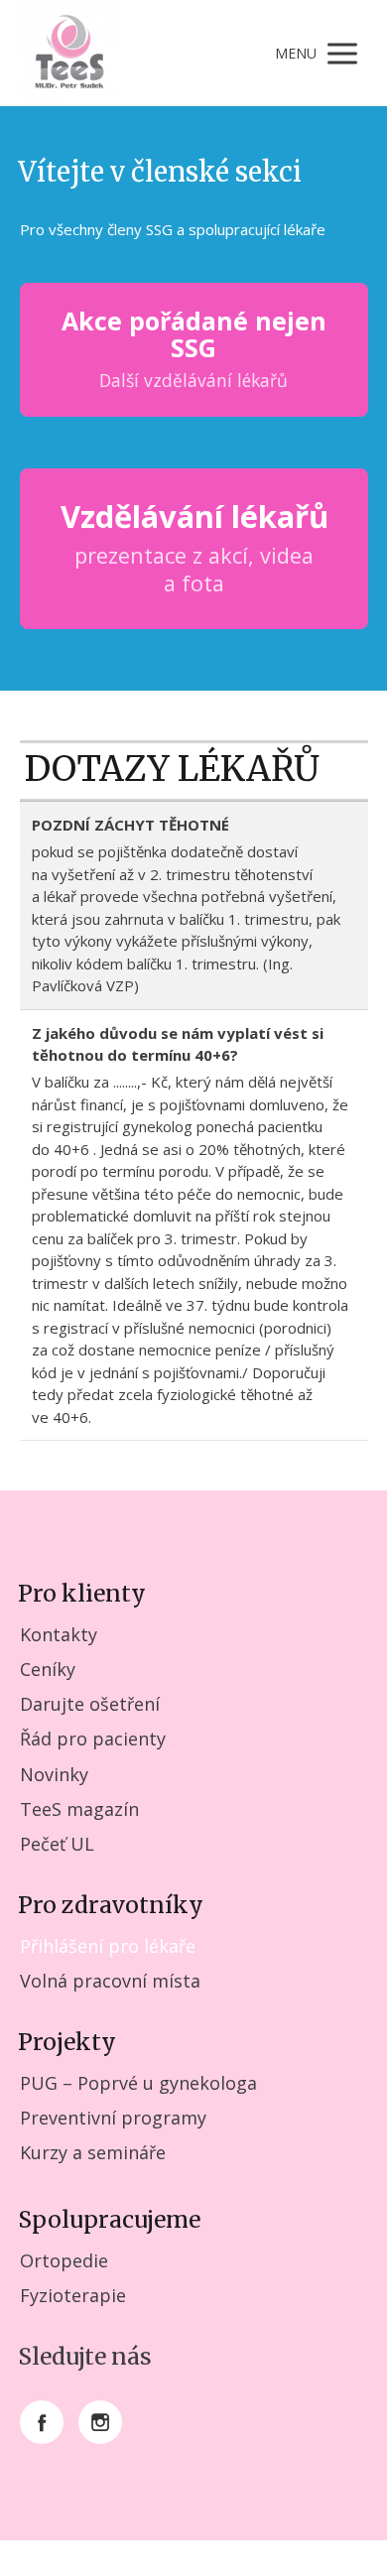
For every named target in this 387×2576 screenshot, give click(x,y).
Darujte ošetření (90, 1704)
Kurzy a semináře (93, 2152)
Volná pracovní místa (110, 1981)
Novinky (54, 1774)
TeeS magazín (79, 1809)
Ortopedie (64, 2260)
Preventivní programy (113, 2118)
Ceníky (48, 1669)
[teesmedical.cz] (69, 53)
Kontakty (59, 1634)
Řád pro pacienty (93, 1739)
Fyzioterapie (73, 2295)
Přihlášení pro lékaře (108, 1946)
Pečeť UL (57, 1844)
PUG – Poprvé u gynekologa (138, 2083)
